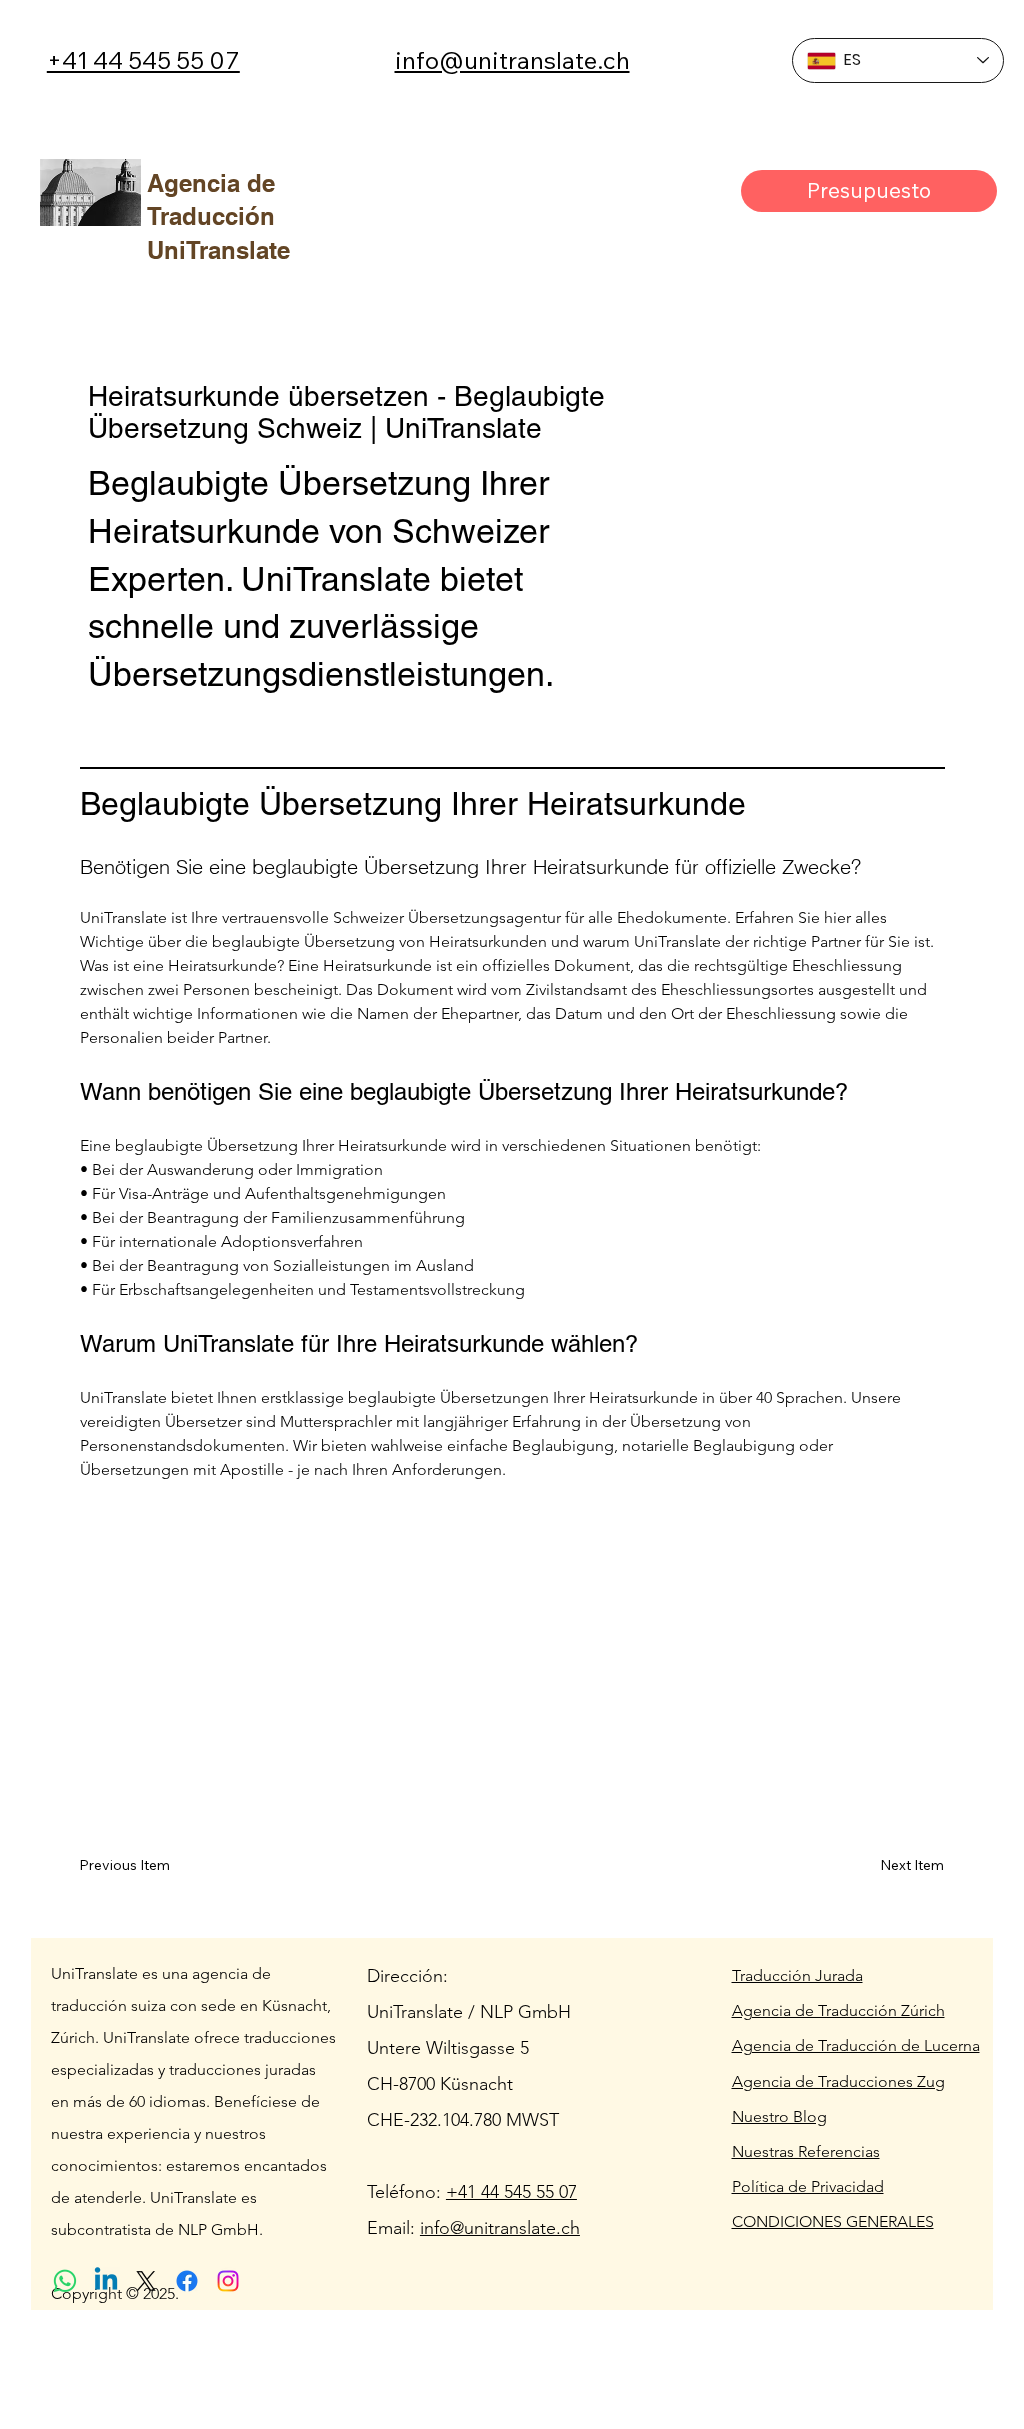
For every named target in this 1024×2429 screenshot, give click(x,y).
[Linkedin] (106, 2281)
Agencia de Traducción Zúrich (838, 2010)
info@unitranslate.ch (512, 60)
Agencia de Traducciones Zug (838, 2081)
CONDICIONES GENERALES (833, 2221)
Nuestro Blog (779, 2116)
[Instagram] (228, 2281)
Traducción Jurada (797, 1975)
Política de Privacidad (808, 2186)
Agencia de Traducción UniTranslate (218, 216)
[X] (146, 2281)
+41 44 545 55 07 (143, 60)
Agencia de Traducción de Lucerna (856, 2045)
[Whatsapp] (65, 2281)
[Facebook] (187, 2281)
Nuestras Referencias (806, 2151)
